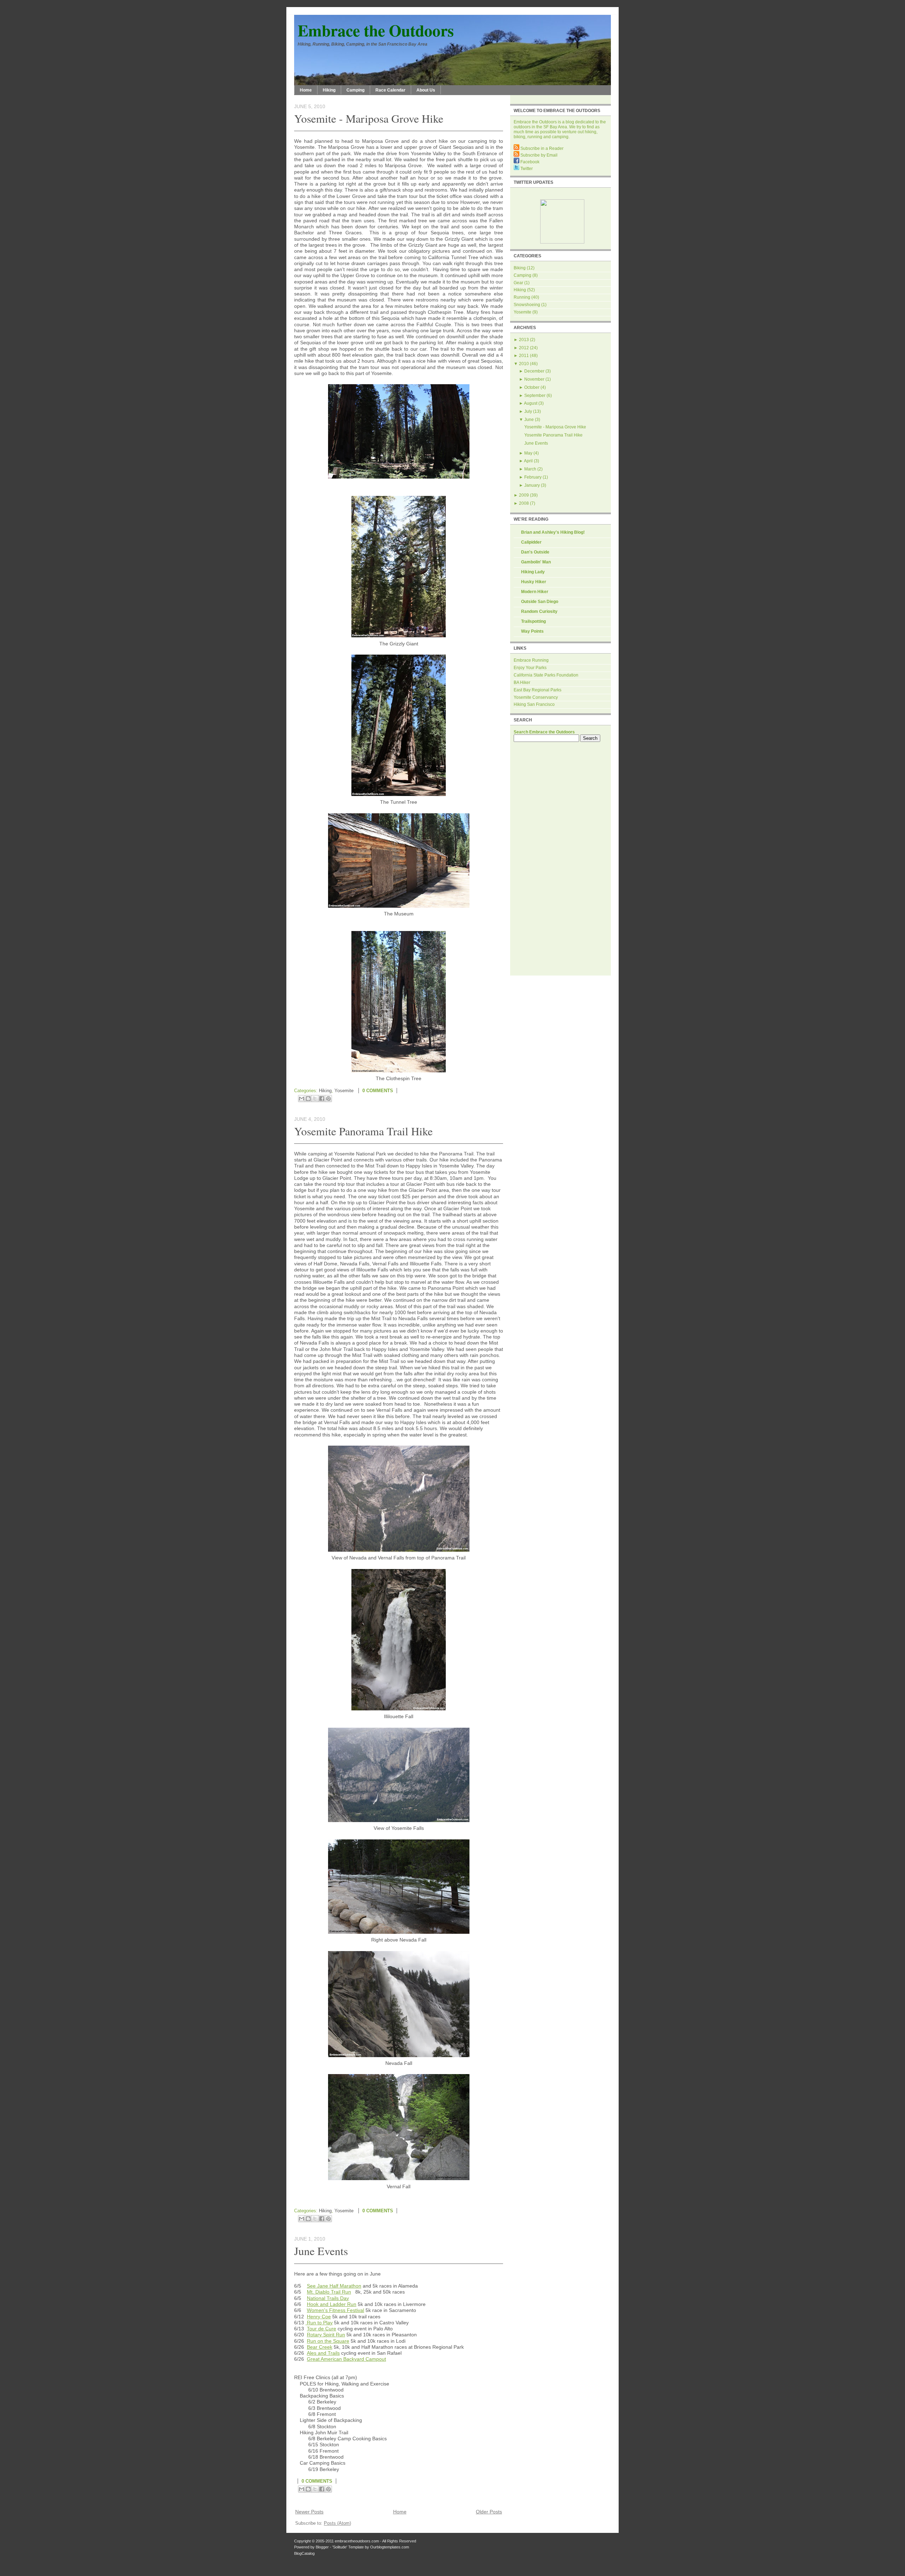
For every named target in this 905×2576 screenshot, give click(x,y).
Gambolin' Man (536, 562)
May (528, 453)
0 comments (378, 1091)
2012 (524, 348)
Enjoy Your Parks (530, 668)
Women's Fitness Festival (335, 2310)
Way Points (532, 631)
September (535, 396)
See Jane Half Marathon (334, 2286)
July (528, 411)
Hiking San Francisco (534, 704)
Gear (518, 283)
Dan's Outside (535, 552)
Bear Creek (320, 2347)
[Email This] (302, 1099)
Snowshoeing (527, 305)
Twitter (526, 169)
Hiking (329, 90)
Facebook (529, 162)
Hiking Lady (533, 572)
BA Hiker (522, 683)
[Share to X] (315, 1099)
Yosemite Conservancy (536, 697)
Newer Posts (309, 2512)
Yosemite (344, 1091)
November (534, 379)
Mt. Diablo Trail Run (329, 2292)
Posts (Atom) (337, 2523)
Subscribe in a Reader (541, 148)
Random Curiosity (539, 611)
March (530, 469)
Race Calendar (390, 90)
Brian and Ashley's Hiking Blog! (553, 532)
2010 (524, 364)
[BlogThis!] (308, 1099)
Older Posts (489, 2512)
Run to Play (319, 2323)
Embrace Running (531, 660)
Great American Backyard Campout (346, 2359)
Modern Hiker (535, 592)
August (531, 403)
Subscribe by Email (538, 155)
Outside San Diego (540, 602)
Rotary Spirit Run (326, 2335)
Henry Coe (319, 2317)
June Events (321, 2251)
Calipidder (531, 542)
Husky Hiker (534, 582)
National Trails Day (328, 2298)
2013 (524, 340)
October (532, 387)
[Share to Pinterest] (328, 1099)
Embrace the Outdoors (376, 30)
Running (522, 297)
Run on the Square (328, 2341)
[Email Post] (403, 1091)
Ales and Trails (323, 2353)
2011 (524, 356)
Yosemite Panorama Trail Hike (363, 1131)
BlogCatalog (304, 2553)
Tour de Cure (322, 2329)
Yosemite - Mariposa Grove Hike (369, 118)
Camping (355, 90)
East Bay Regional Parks (538, 690)
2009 (524, 495)
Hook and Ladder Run (332, 2304)
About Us (426, 90)
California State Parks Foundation (546, 675)
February (533, 477)
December (534, 371)
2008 (524, 503)
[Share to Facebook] (322, 1099)
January (532, 485)
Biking (520, 268)
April (528, 461)
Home (306, 90)
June (529, 420)
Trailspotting (533, 621)
